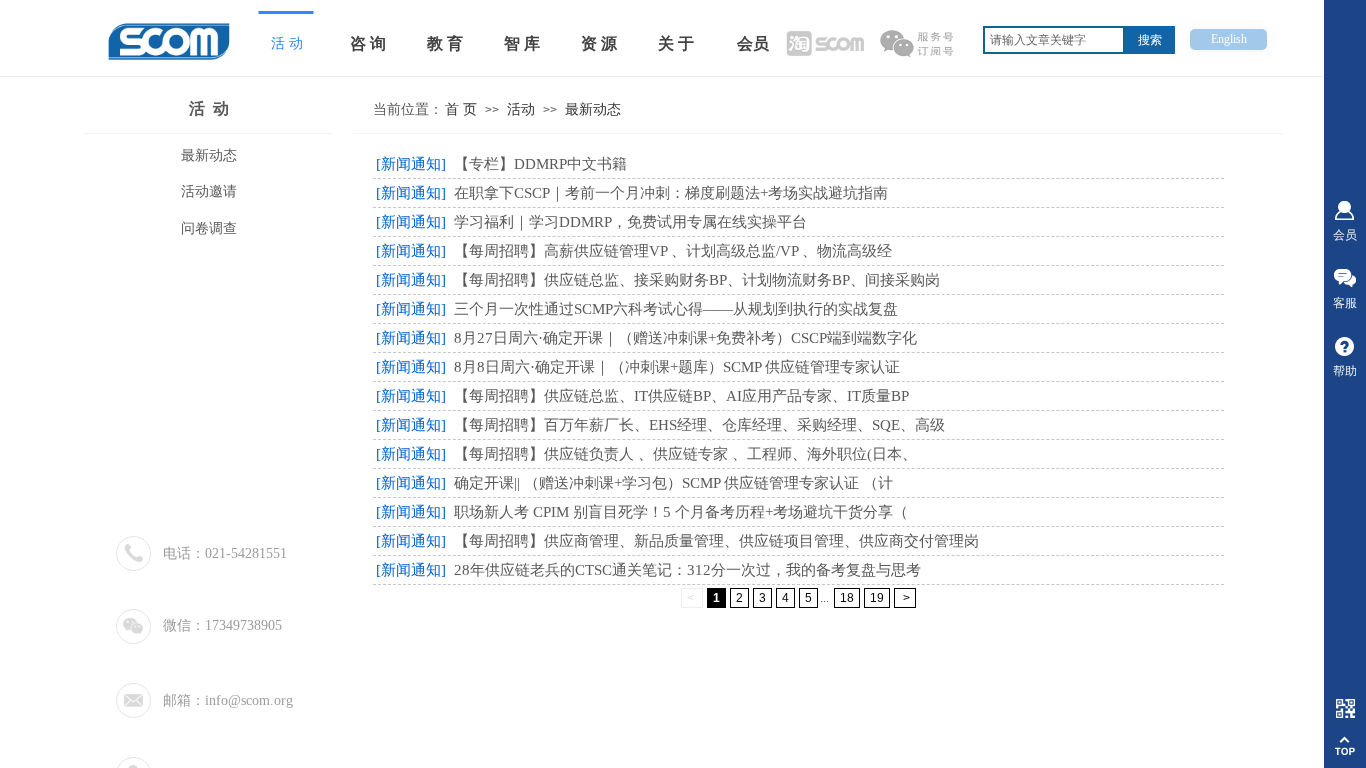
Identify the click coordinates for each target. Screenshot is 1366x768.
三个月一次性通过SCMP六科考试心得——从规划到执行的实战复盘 (676, 309)
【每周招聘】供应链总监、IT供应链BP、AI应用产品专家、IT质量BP (681, 396)
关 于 (676, 43)
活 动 (209, 108)
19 (877, 598)
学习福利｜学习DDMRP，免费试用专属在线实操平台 (630, 222)
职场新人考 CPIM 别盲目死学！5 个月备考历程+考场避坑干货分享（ (681, 512)
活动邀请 (209, 191)
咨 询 (368, 43)
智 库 (522, 43)
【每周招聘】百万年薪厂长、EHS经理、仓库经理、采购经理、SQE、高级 (699, 425)
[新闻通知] (411, 164)
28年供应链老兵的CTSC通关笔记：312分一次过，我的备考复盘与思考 (687, 570)
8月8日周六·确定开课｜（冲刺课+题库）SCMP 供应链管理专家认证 (677, 367)
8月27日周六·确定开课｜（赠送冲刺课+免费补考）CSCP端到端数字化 (685, 338)
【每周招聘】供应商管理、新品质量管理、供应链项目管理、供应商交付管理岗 (716, 541)
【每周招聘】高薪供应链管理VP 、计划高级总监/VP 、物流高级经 (673, 251)
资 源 (599, 43)
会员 (753, 43)
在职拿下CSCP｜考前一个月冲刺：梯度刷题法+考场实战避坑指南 (671, 193)
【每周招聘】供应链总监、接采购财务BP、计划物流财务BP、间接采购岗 (697, 280)
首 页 (461, 109)
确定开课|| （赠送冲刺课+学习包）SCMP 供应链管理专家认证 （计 (673, 483)
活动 (521, 109)
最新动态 (593, 109)
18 (847, 598)
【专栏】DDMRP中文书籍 (540, 164)
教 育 (445, 43)
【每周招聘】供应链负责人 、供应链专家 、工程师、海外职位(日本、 (685, 454)
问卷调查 (209, 228)
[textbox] (1054, 40)
